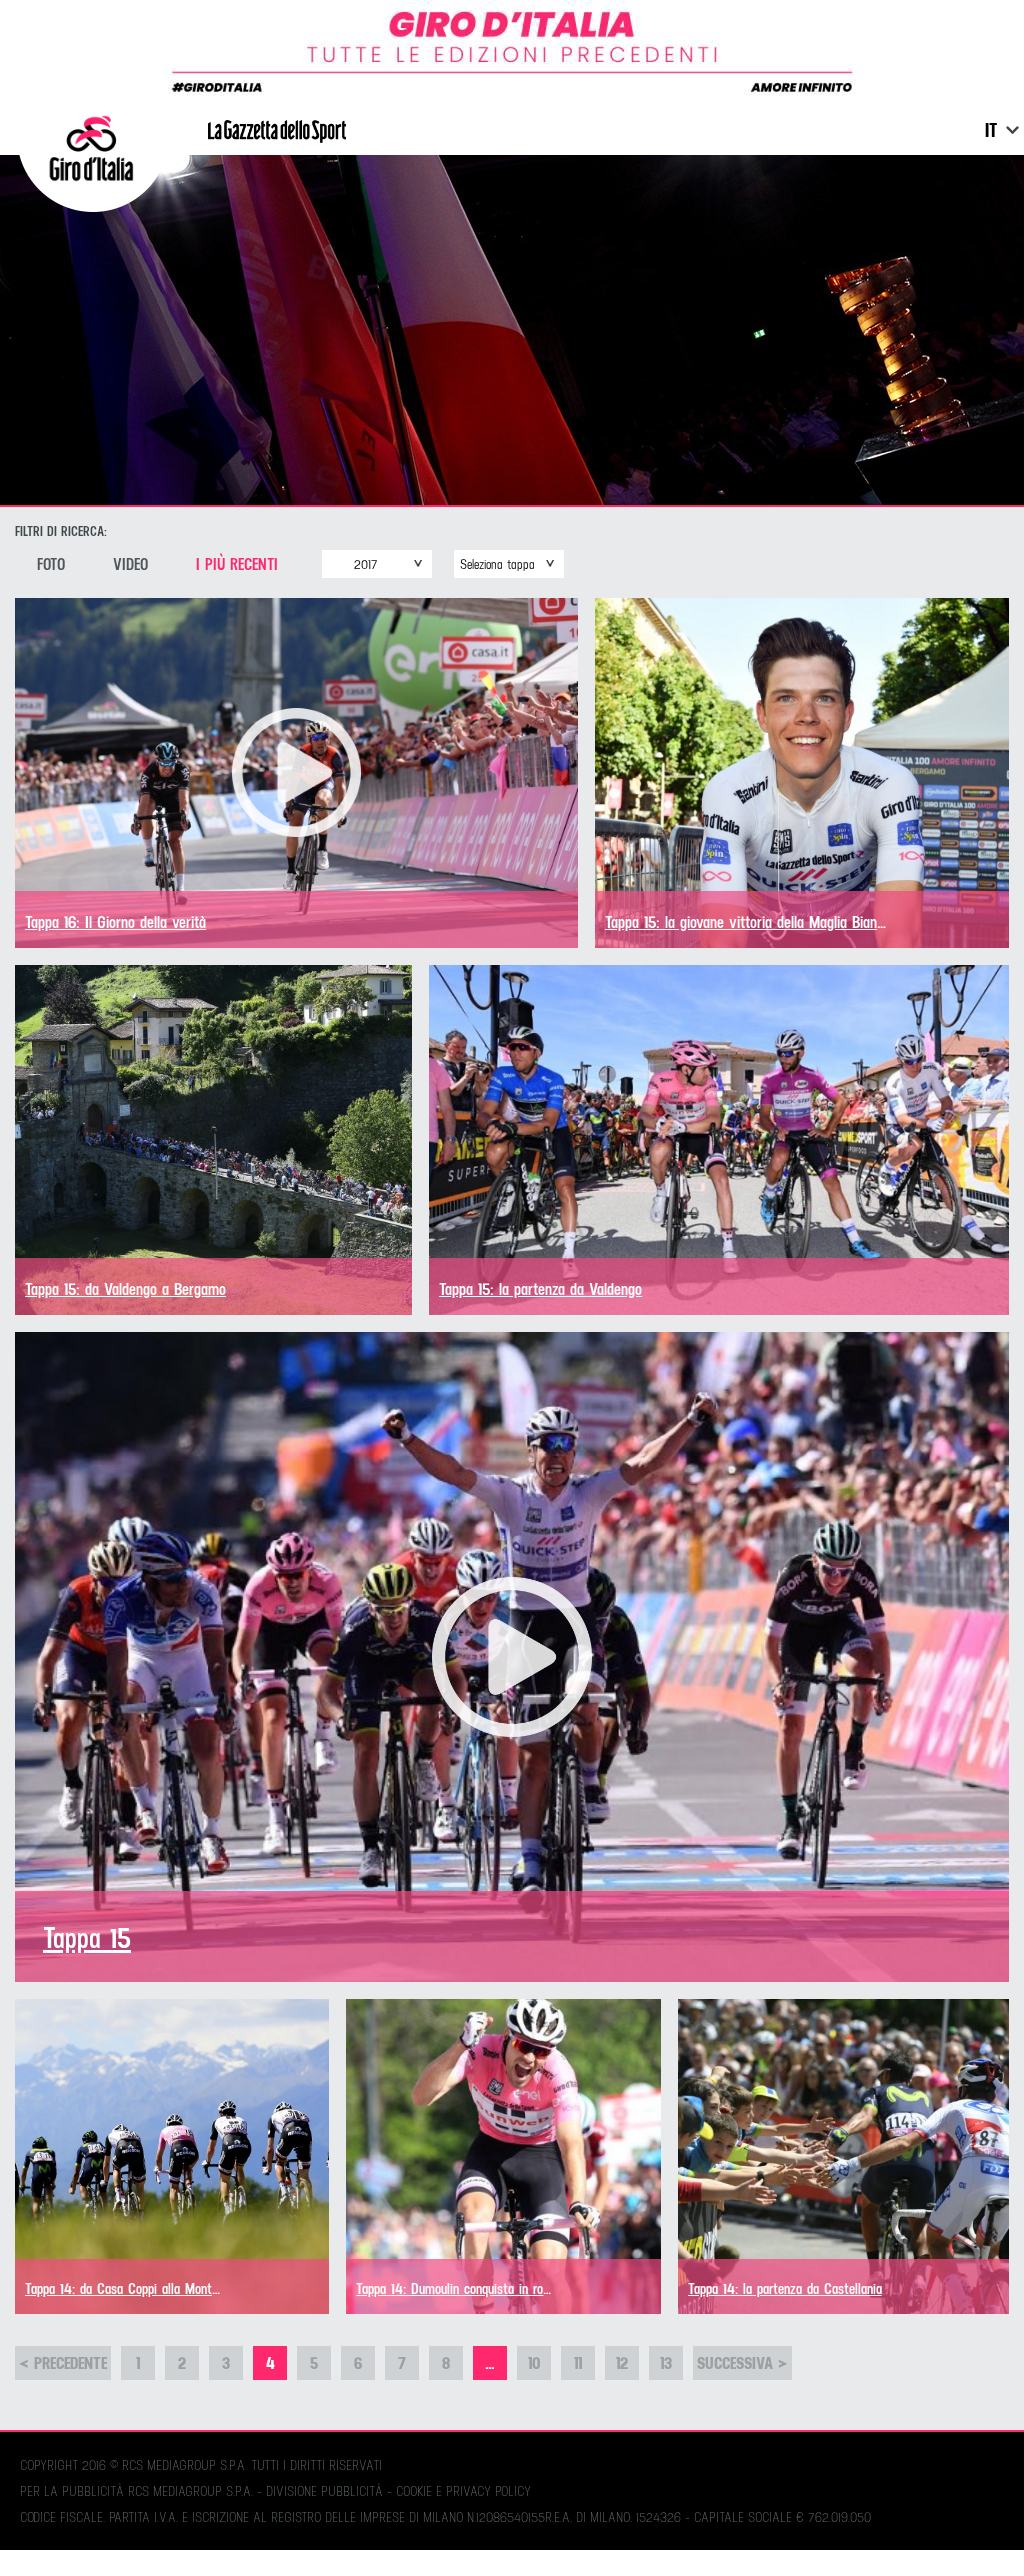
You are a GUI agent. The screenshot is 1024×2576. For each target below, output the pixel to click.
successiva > (742, 2362)
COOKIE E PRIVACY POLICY (463, 2491)
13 (666, 2362)
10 (534, 2362)
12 (622, 2362)
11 (578, 2362)
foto (51, 564)
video (130, 564)
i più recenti (237, 564)
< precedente (63, 2362)
